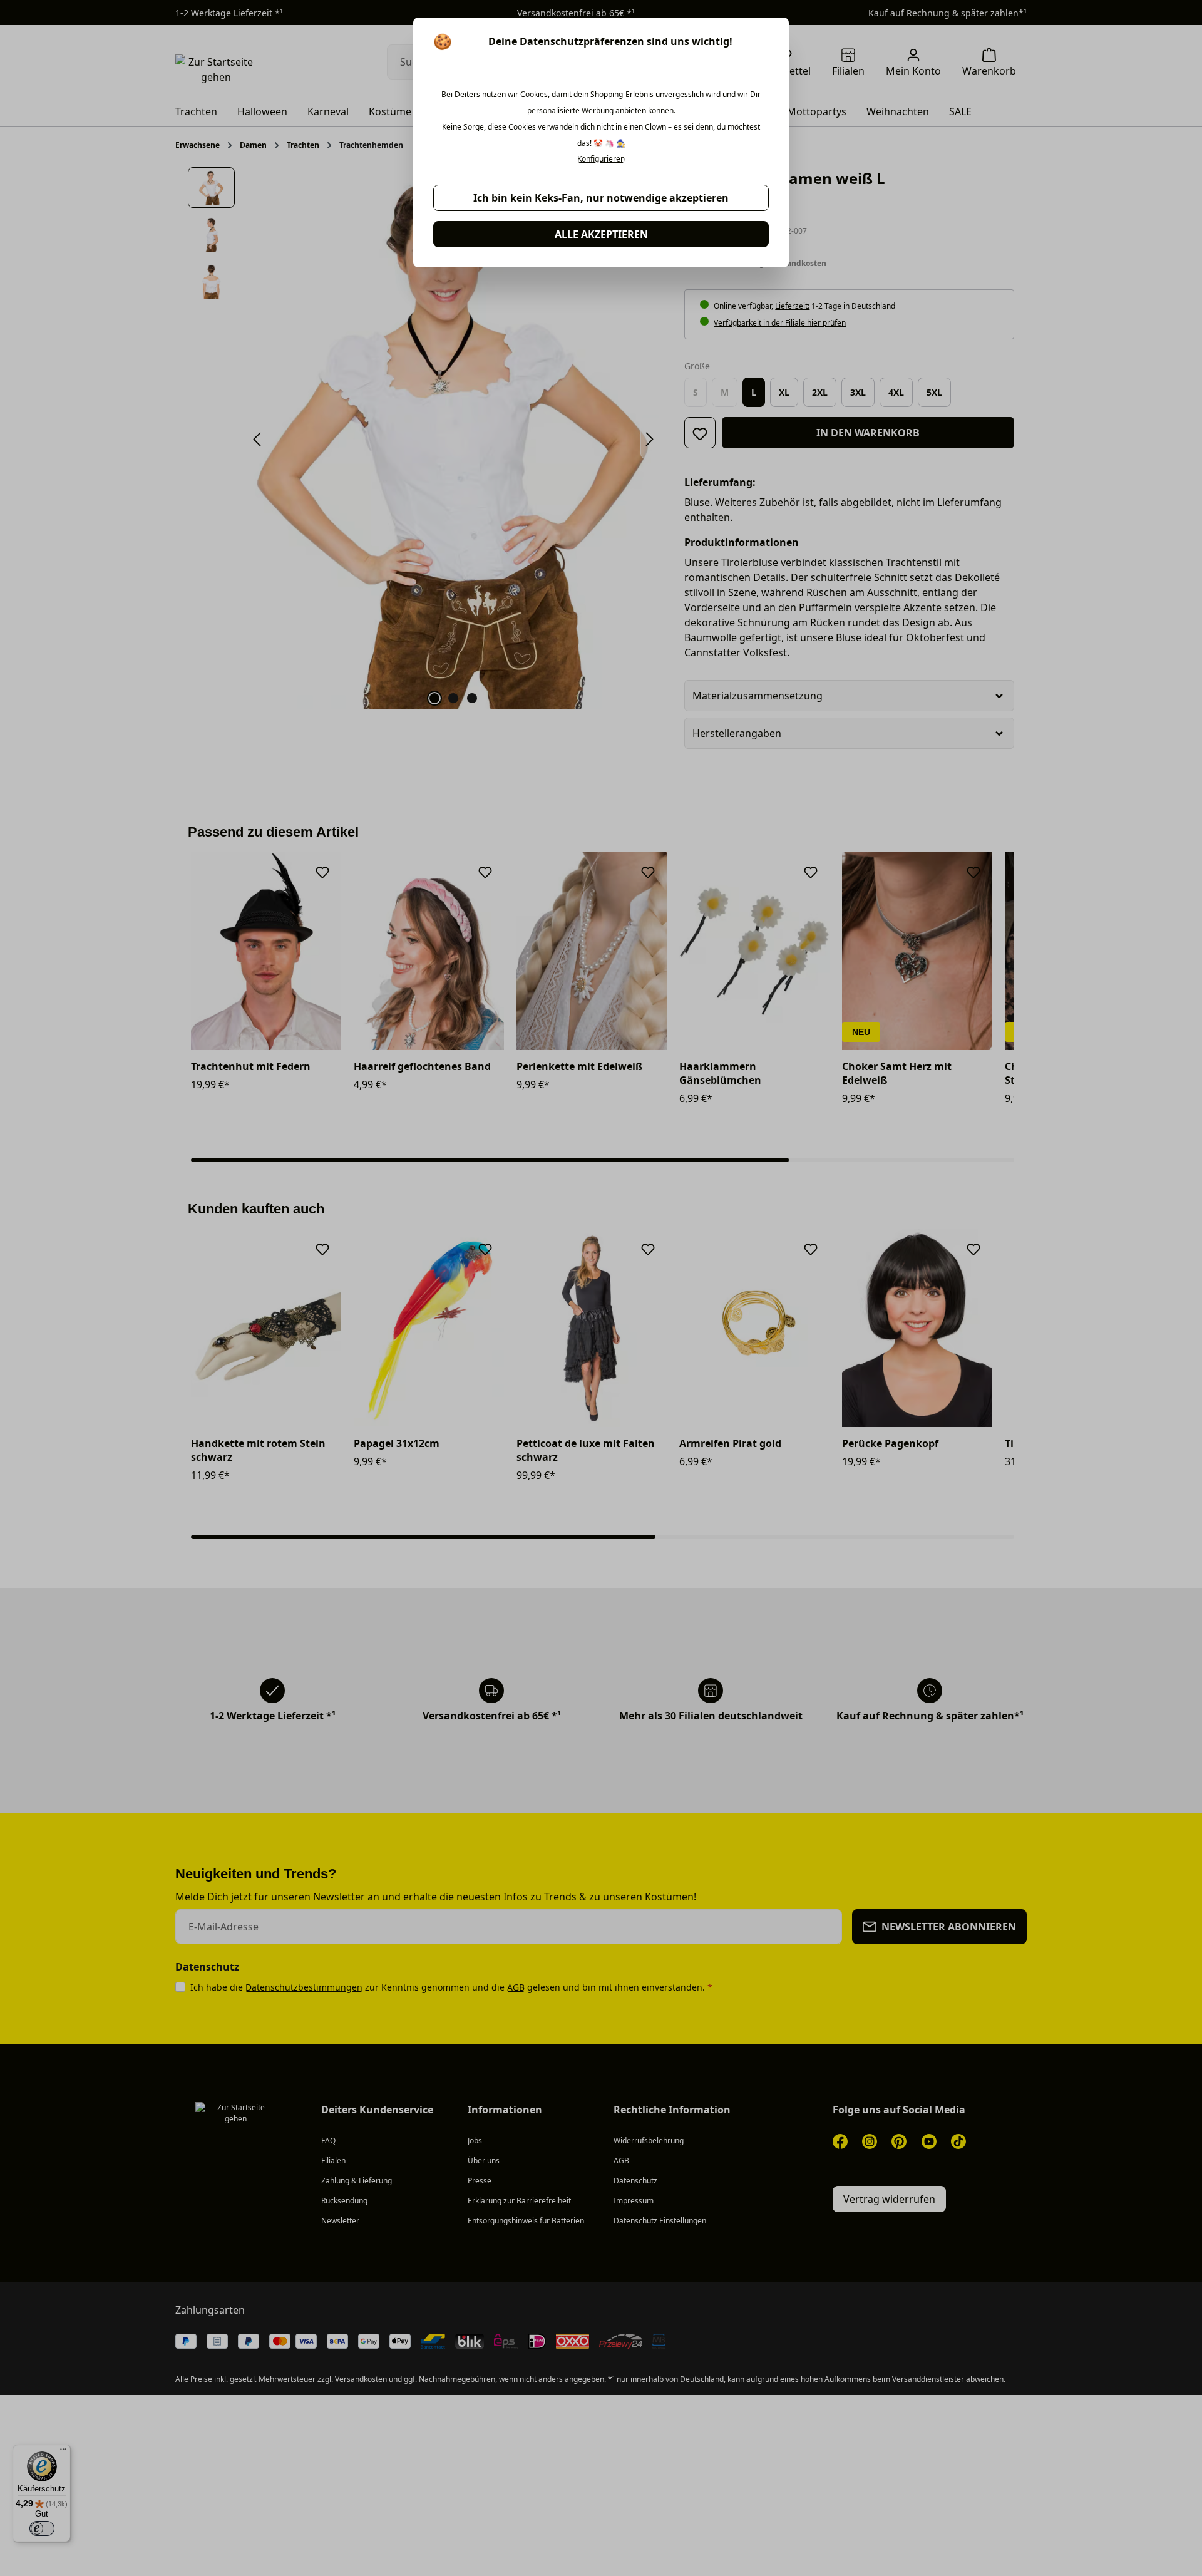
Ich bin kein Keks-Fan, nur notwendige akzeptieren (601, 198)
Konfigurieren (601, 159)
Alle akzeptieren (601, 234)
